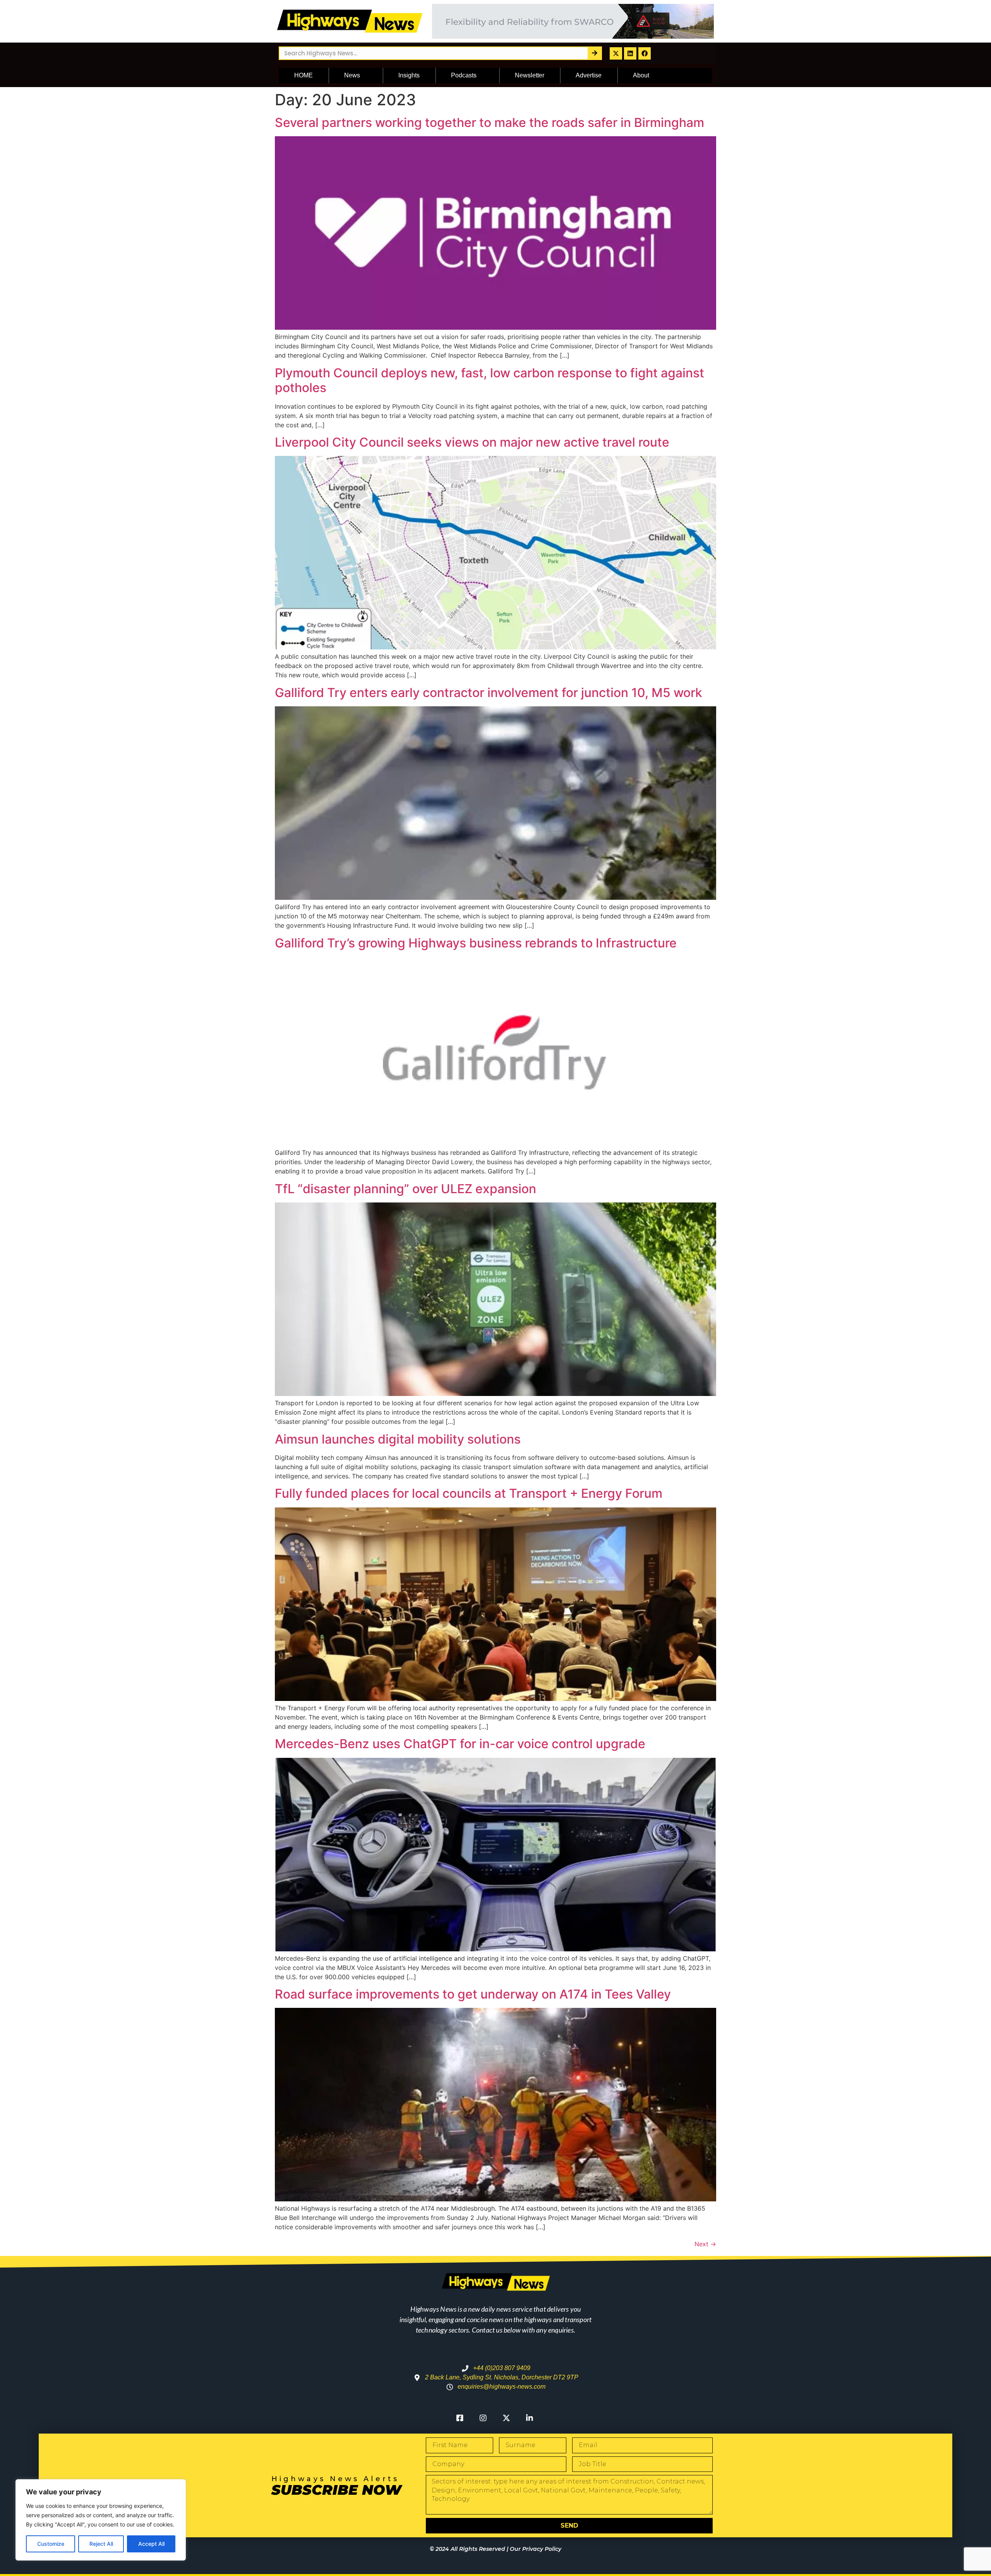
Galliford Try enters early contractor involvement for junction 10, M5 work (489, 693)
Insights (409, 75)
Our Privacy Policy (536, 2549)
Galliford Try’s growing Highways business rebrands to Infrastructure (476, 943)
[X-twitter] (616, 53)
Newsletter (530, 75)
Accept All (151, 2544)
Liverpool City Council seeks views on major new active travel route (472, 442)
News (352, 75)
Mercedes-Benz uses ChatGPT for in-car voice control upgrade (460, 1744)
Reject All (101, 2544)
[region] (101, 2520)
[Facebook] (645, 53)
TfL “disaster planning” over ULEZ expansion (405, 1189)
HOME (303, 75)
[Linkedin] (630, 53)
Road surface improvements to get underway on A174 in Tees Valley (473, 1994)
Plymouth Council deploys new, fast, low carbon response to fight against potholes (489, 380)
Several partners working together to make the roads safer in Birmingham (489, 122)
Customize (51, 2544)
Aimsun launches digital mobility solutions (398, 1439)
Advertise (589, 75)
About (641, 75)
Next (705, 2244)
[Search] (594, 53)
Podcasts (464, 75)
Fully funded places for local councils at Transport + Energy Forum (469, 1493)
